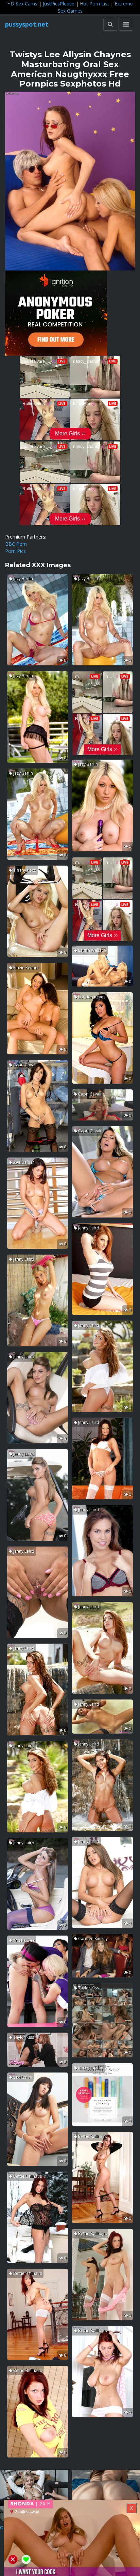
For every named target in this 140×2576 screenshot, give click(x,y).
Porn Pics (15, 551)
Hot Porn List (94, 4)
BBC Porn (16, 544)
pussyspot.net (27, 24)
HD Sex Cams (22, 4)
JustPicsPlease (59, 4)
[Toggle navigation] (126, 24)
